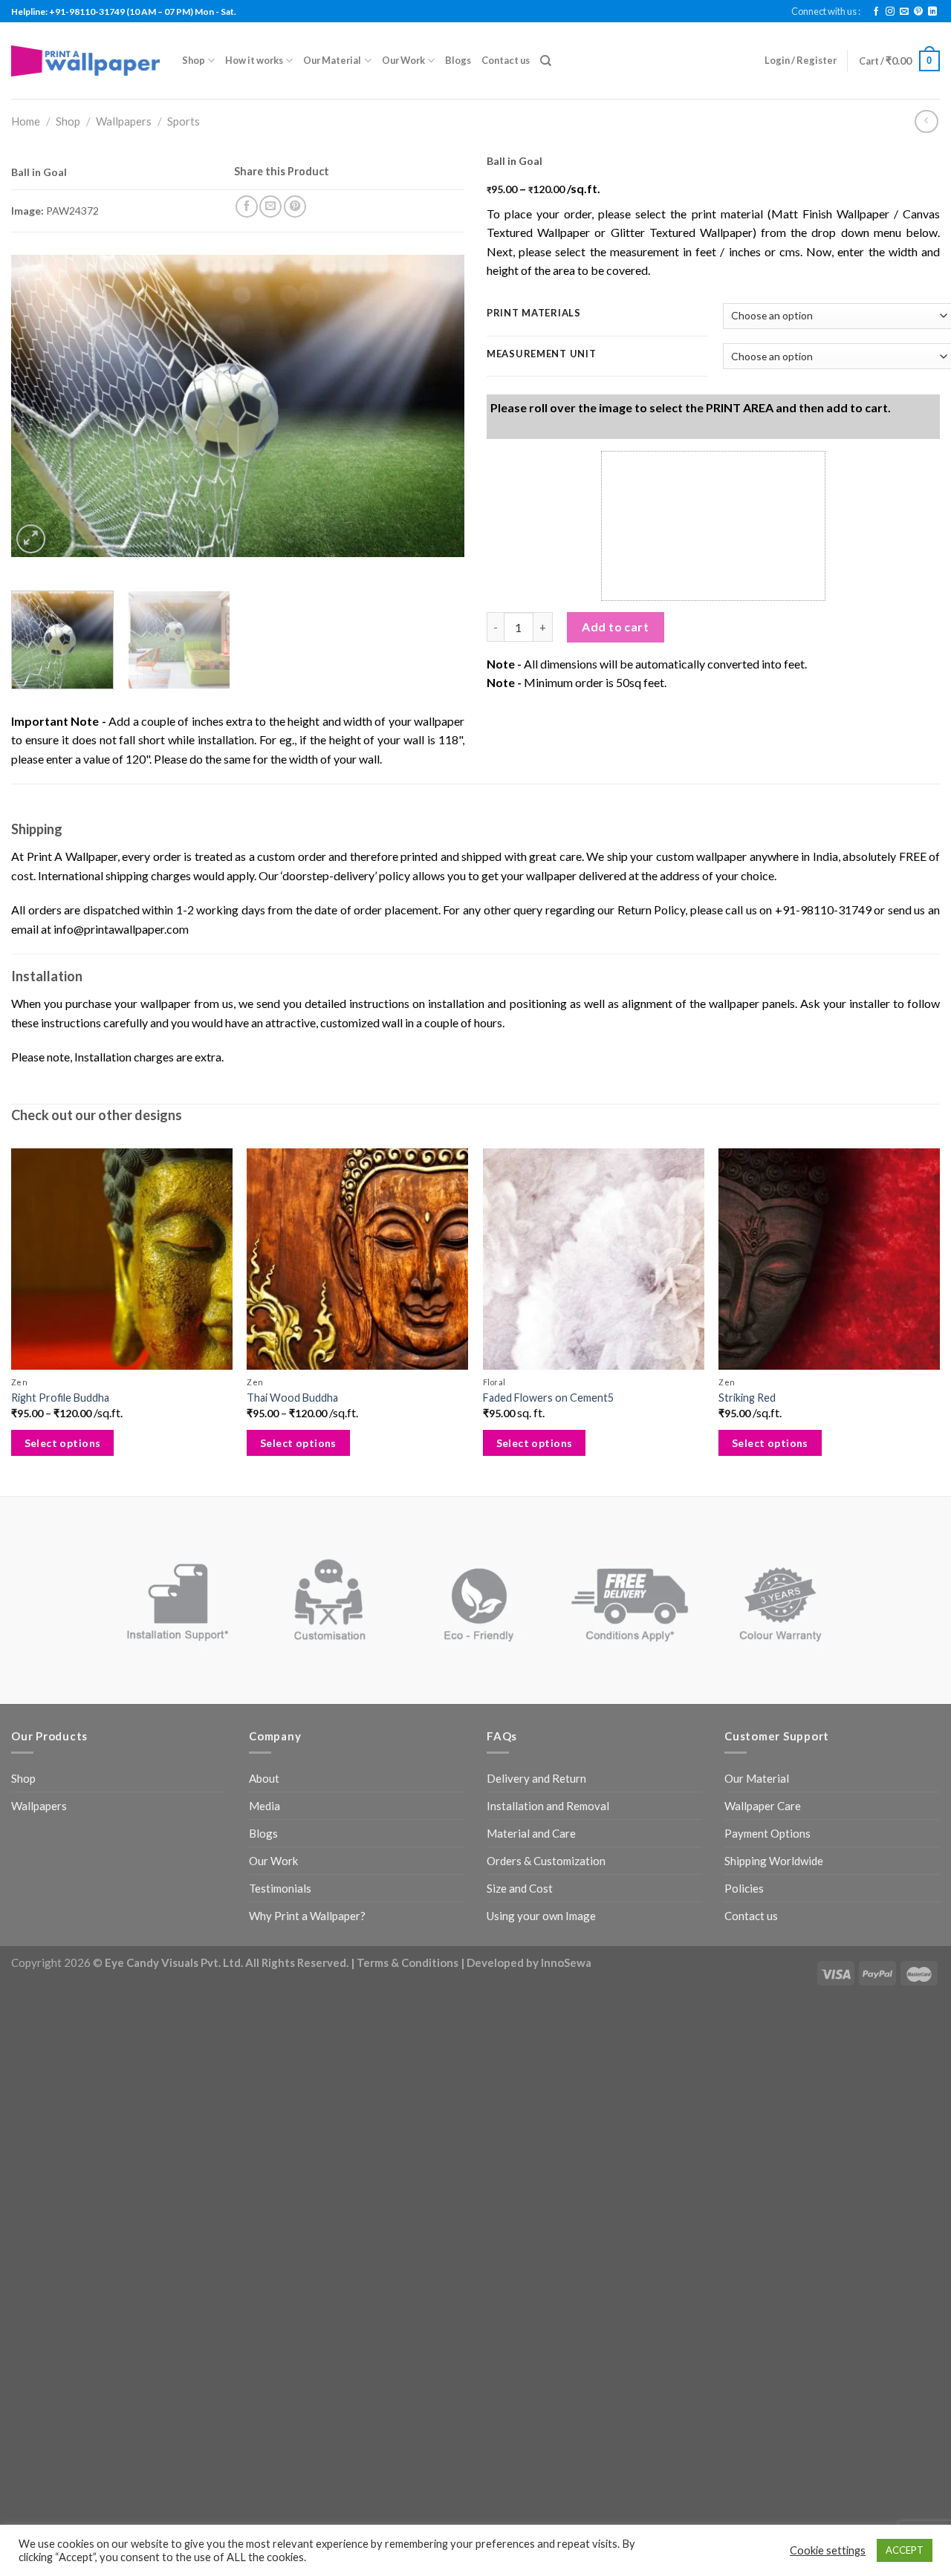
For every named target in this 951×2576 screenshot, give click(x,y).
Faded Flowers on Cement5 (548, 1398)
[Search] (546, 61)
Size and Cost (520, 1888)
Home (26, 121)
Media (264, 1806)
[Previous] (39, 406)
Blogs (458, 60)
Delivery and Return (536, 1778)
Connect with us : (826, 11)
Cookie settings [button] (828, 2550)
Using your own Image (541, 1916)
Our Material (332, 60)
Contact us (506, 60)
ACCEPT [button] (905, 2550)
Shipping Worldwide (774, 1861)
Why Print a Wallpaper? (307, 1916)
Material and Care (531, 1833)
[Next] (437, 406)
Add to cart (615, 627)
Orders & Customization (546, 1861)
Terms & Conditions (408, 1962)
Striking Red (747, 1398)
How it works (254, 60)
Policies (744, 1888)
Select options (63, 1443)
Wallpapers (124, 121)
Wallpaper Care (763, 1806)
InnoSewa (566, 1962)
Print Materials (534, 313)
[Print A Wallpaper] (85, 61)
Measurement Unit (542, 354)
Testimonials (280, 1888)
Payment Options (767, 1833)
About (264, 1778)
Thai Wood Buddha (292, 1398)
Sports (184, 121)
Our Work (403, 60)
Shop (194, 60)
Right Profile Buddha (60, 1398)
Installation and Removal (548, 1806)
